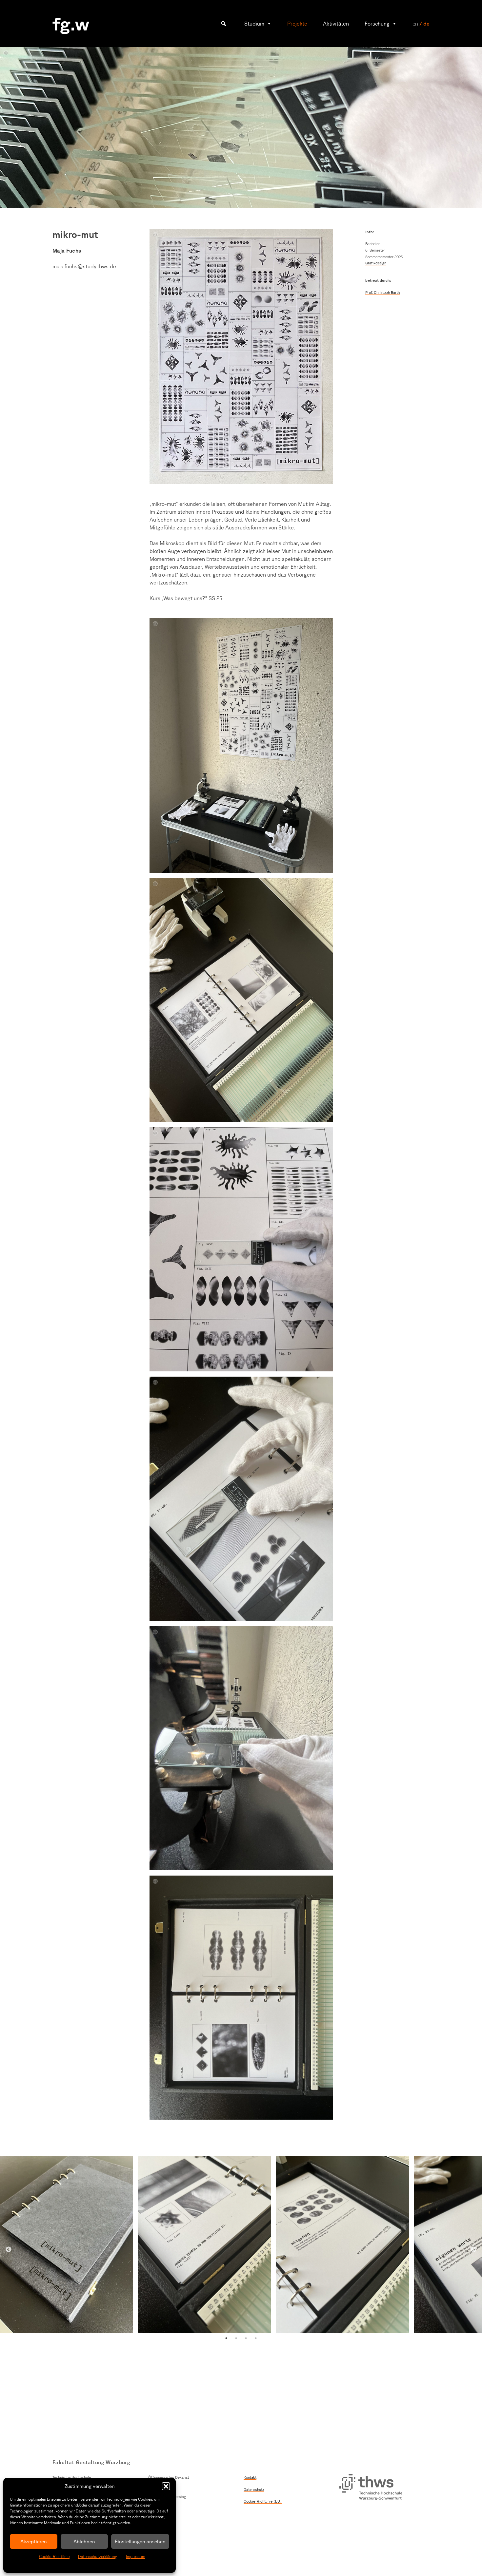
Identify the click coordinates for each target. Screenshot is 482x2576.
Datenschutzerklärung (98, 2557)
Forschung (377, 24)
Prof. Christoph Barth (382, 292)
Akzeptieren (34, 2541)
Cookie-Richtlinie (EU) (263, 2501)
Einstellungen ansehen (140, 2541)
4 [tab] (256, 2338)
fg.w (71, 23)
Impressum (136, 2557)
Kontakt (250, 2477)
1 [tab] (226, 2338)
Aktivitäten (336, 24)
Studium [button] (254, 24)
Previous (9, 2250)
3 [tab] (246, 2338)
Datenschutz (254, 2489)
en (415, 24)
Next (473, 2250)
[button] (166, 2486)
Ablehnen (84, 2541)
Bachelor (372, 244)
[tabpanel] (66, 2245)
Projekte (297, 24)
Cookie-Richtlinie (54, 2557)
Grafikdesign (376, 263)
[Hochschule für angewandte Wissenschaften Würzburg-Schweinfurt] (371, 2488)
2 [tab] (236, 2338)
